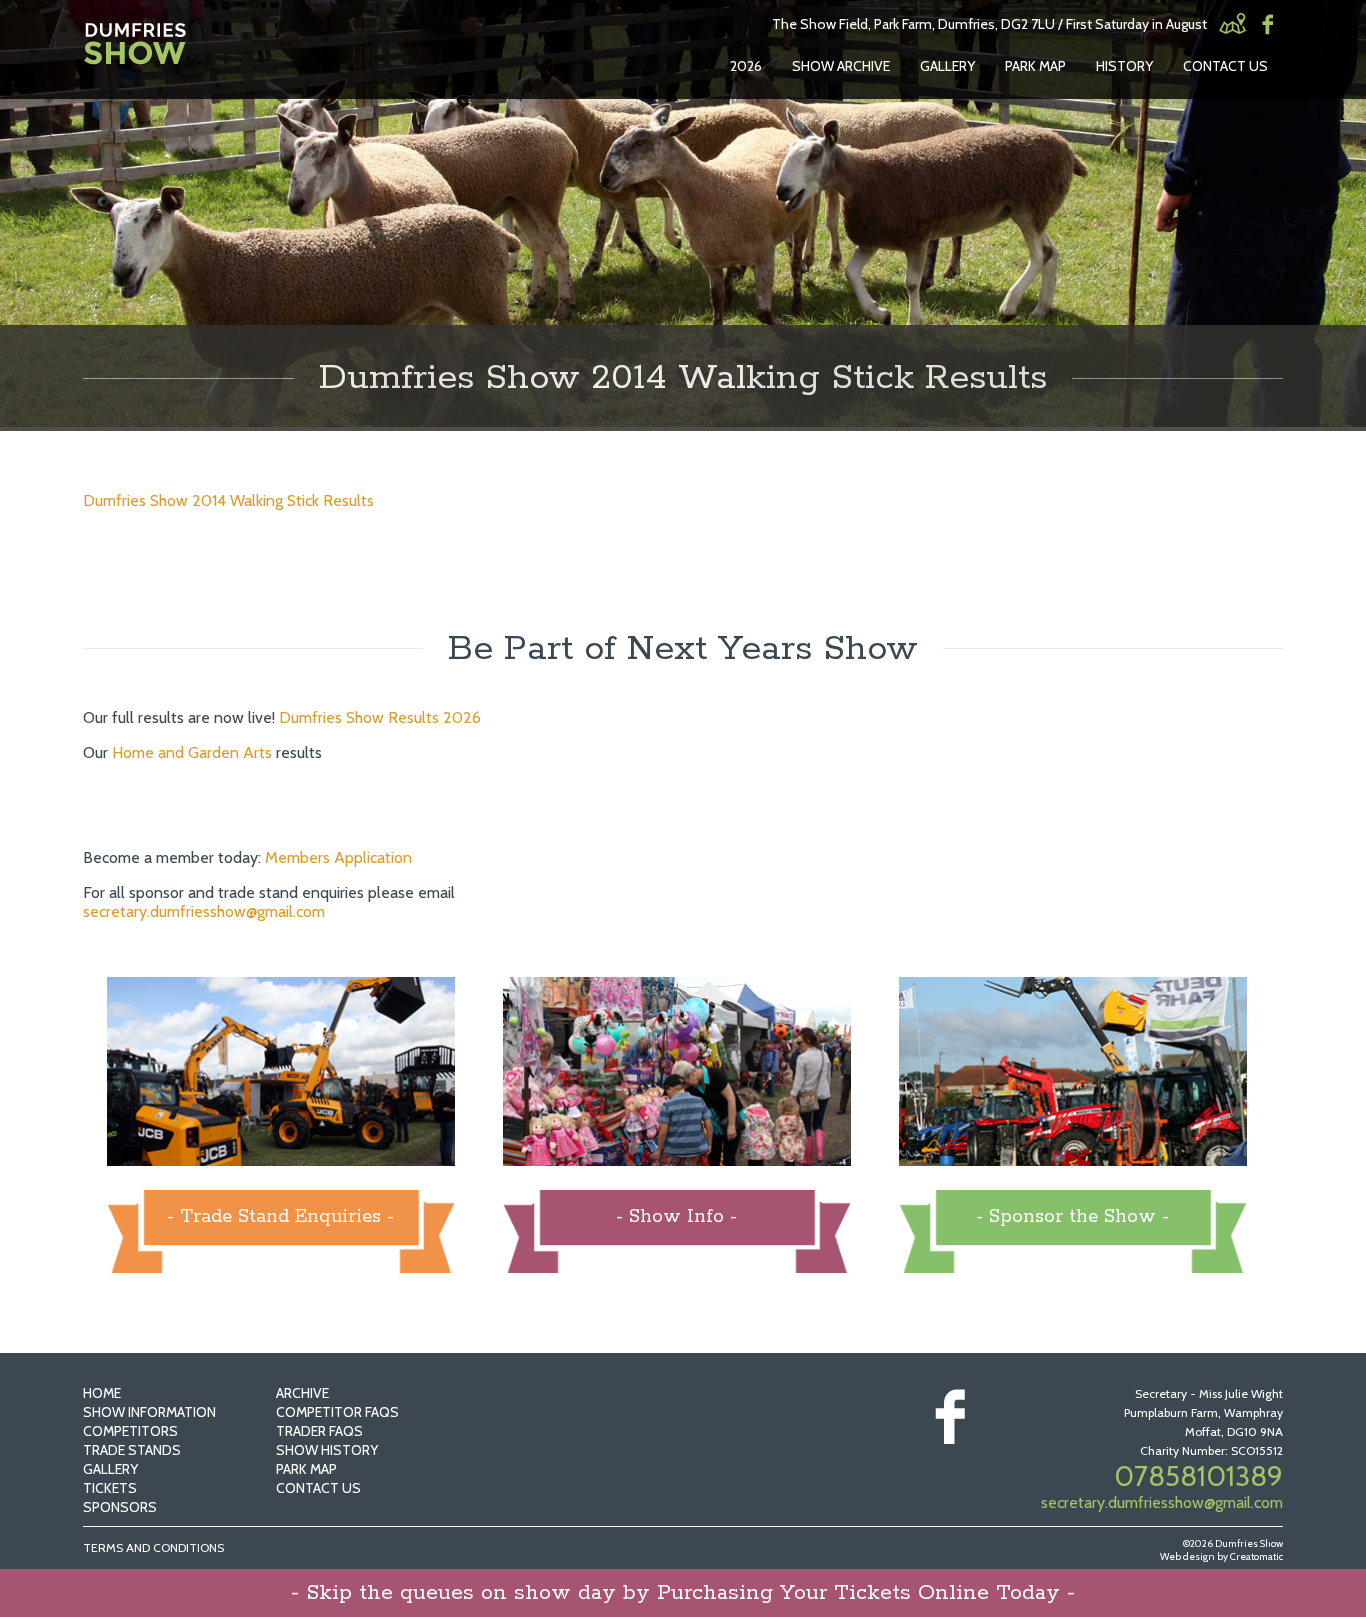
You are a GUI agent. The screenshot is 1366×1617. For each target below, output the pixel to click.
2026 (746, 66)
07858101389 (1198, 1476)
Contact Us (1225, 66)
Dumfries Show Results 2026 (380, 717)
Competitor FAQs (337, 1412)
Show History (327, 1450)
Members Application (338, 857)
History (1124, 66)
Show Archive (841, 66)
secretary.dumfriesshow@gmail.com (204, 911)
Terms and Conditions (153, 1547)
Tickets (110, 1488)
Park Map (1035, 66)
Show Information (149, 1412)
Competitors (130, 1431)
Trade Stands (132, 1450)
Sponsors (120, 1507)
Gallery (947, 66)
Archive (302, 1393)
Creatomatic (1256, 1556)
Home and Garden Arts (192, 752)
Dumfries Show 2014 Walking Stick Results (228, 500)
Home (102, 1393)
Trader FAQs (319, 1431)
